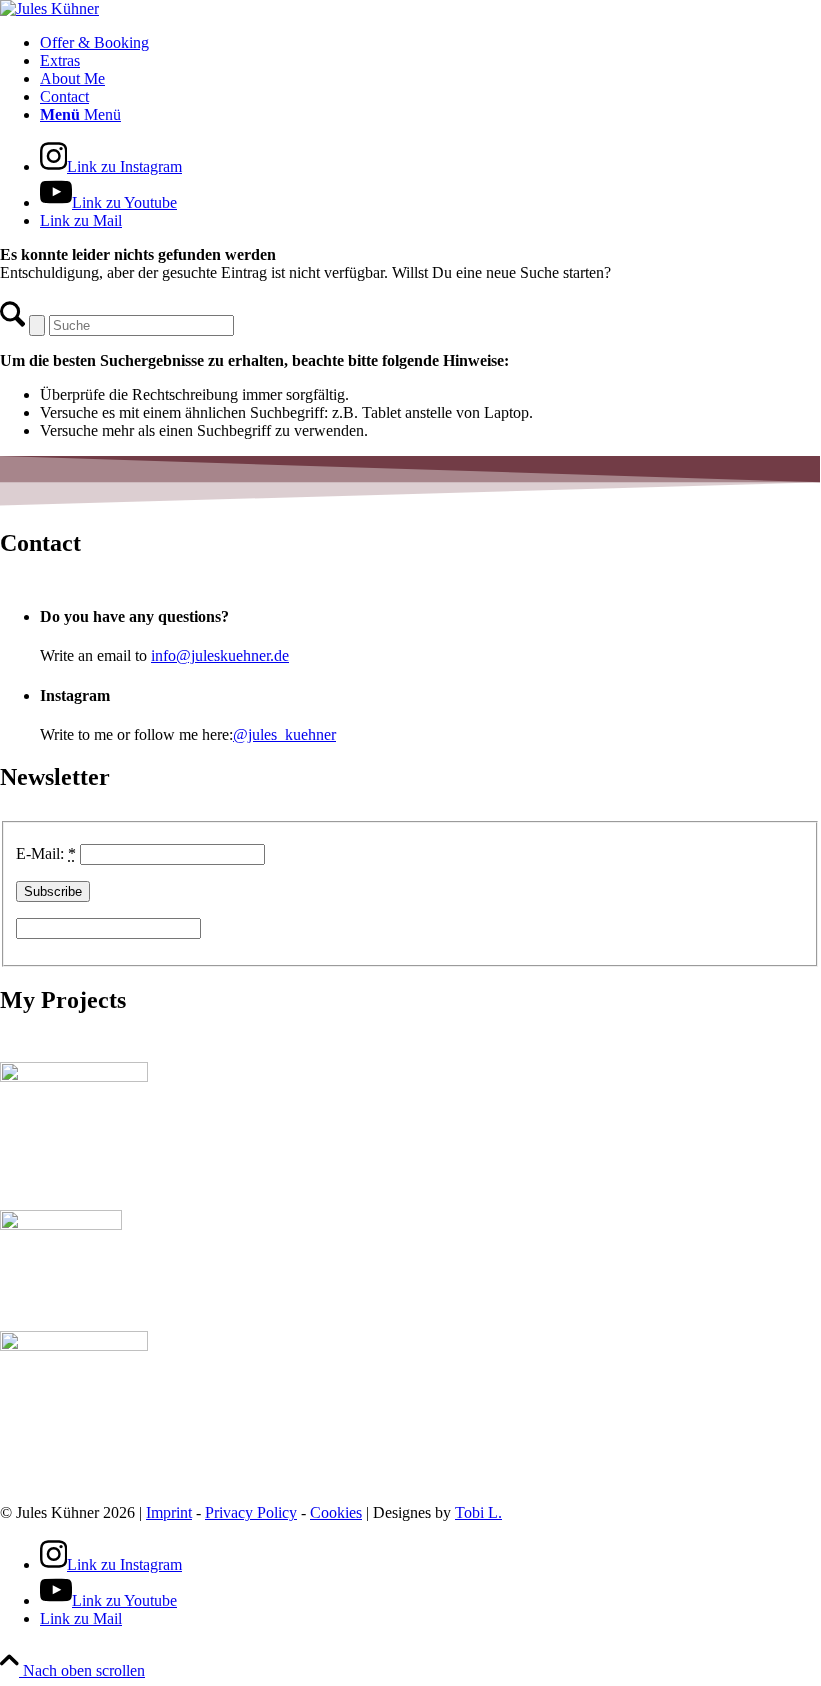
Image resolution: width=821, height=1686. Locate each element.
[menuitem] (430, 43)
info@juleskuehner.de (220, 655)
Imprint (169, 1512)
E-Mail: (46, 853)
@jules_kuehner (284, 734)
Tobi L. (478, 1512)
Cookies (336, 1512)
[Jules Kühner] (49, 8)
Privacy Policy (251, 1512)
